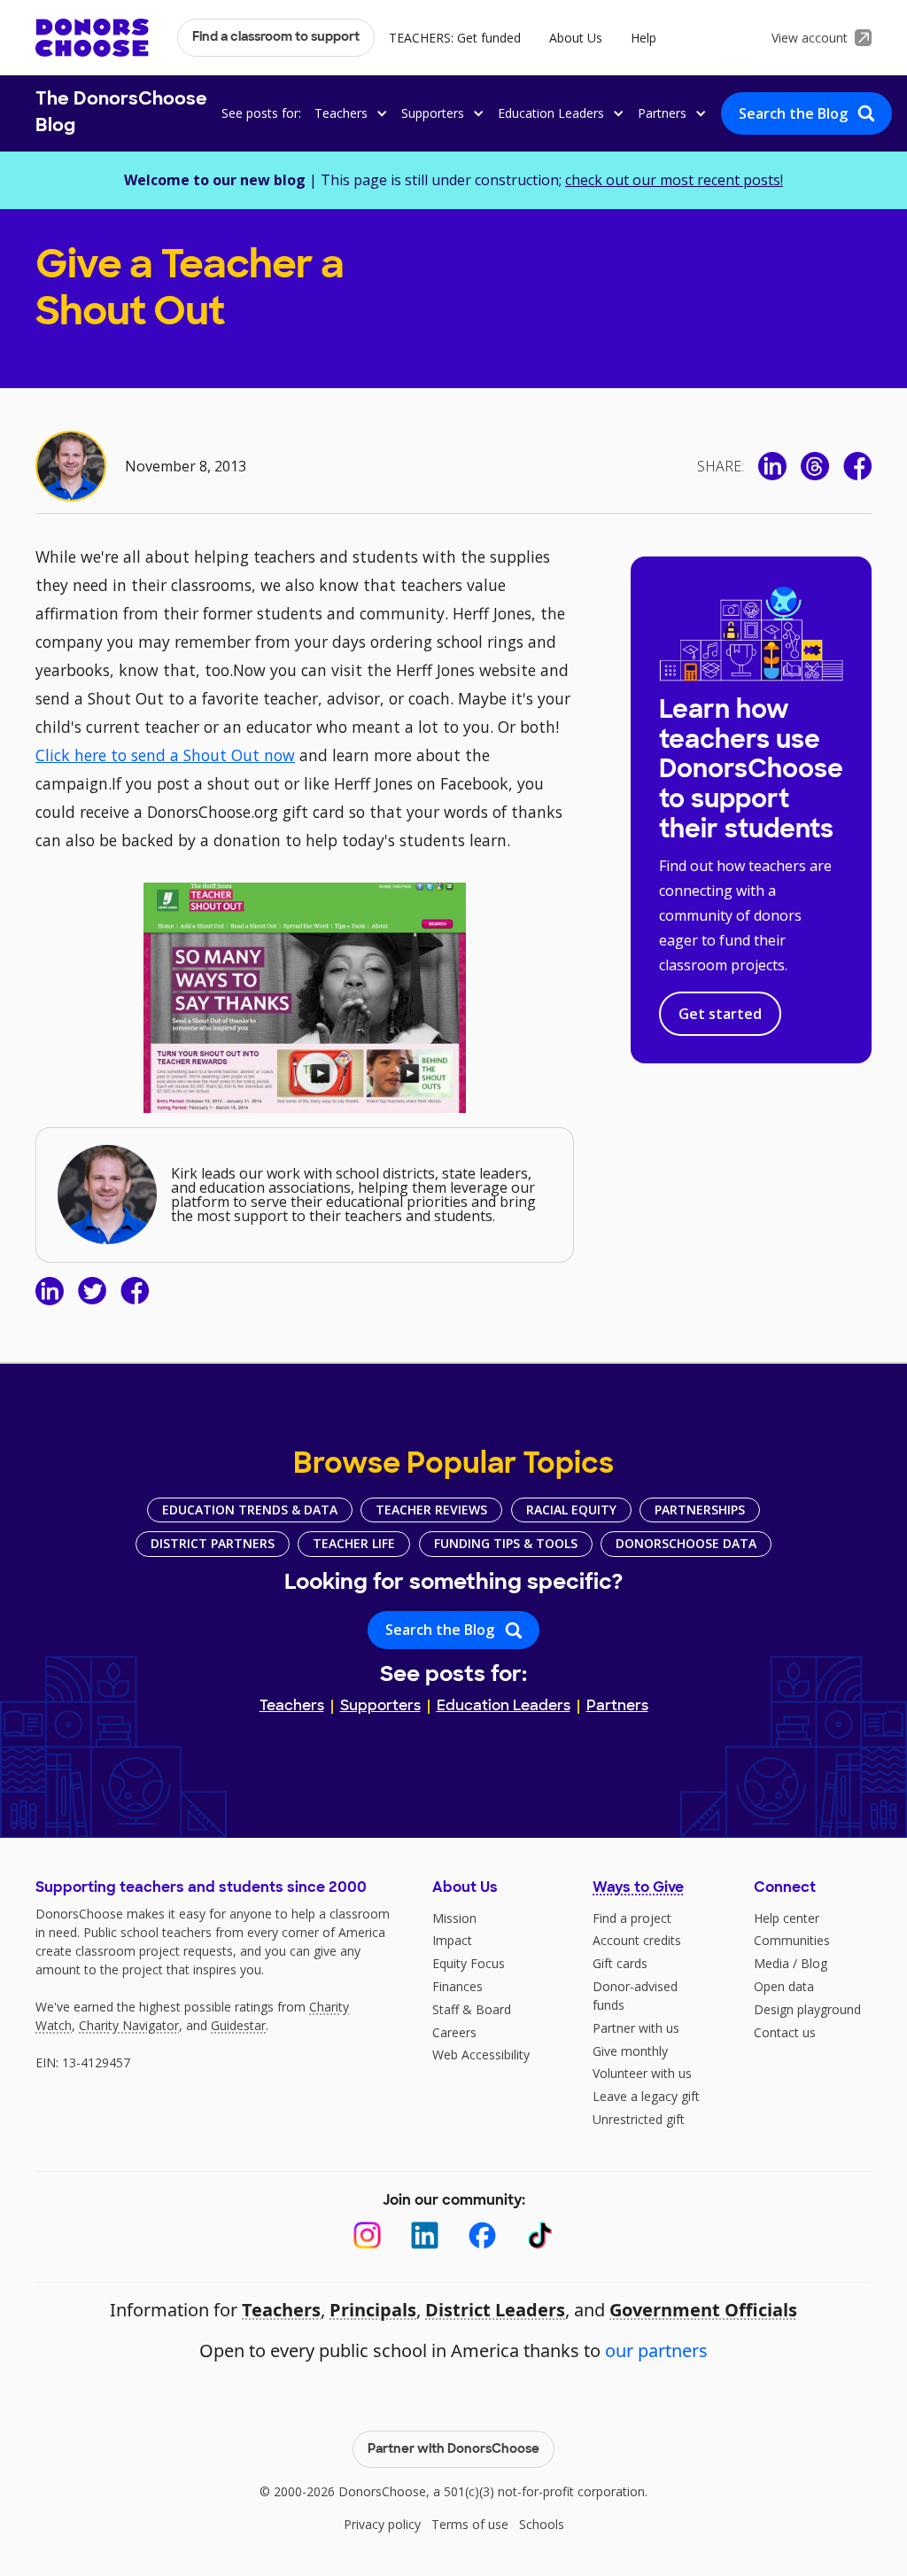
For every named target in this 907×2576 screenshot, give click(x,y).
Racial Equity (571, 1510)
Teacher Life (354, 1543)
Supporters (380, 1707)
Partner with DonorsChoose (453, 2450)
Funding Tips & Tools (506, 1543)
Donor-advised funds (635, 1996)
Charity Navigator (129, 2025)
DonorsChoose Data (686, 1543)
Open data (784, 1986)
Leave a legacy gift (646, 2096)
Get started (720, 1014)
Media (771, 1963)
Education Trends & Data (250, 1510)
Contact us (785, 2032)
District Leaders (495, 2310)
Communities (792, 1940)
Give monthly (630, 2051)
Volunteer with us (642, 2073)
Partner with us (636, 2028)
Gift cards (620, 1963)
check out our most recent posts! (674, 180)
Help (643, 38)
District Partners (213, 1543)
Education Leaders (504, 1707)
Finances (457, 1986)
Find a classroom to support (276, 38)
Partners (617, 1707)
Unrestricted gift (639, 2119)
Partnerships (700, 1510)
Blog (814, 1963)
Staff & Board (472, 2009)
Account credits (637, 1940)
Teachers (292, 1707)
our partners (656, 2350)
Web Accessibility (481, 2055)
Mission (454, 1918)
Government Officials (703, 2310)
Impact (452, 1940)
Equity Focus (469, 1963)
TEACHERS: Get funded (455, 38)
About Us (576, 38)
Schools (542, 2524)
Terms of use (470, 2524)
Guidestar (238, 2025)
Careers (454, 2032)
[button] (348, 113)
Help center (787, 1918)
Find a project (632, 1918)
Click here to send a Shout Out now (165, 755)
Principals (373, 2310)
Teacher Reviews (431, 1510)
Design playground (807, 2009)
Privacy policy (382, 2524)
